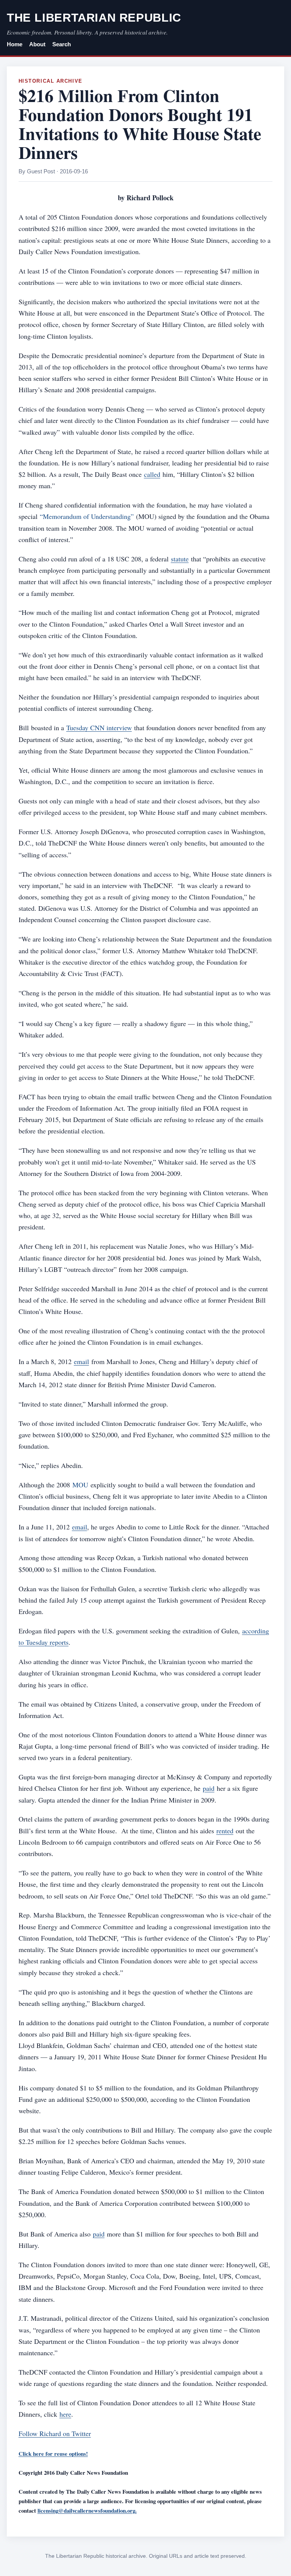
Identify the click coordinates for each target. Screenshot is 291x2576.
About (37, 44)
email (81, 1361)
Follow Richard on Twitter (55, 2433)
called (152, 474)
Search (62, 44)
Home (15, 44)
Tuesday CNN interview (99, 728)
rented (225, 1831)
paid (209, 1788)
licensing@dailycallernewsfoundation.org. (87, 2510)
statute (180, 559)
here (65, 2414)
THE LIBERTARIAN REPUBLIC (94, 18)
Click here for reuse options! (53, 2453)
